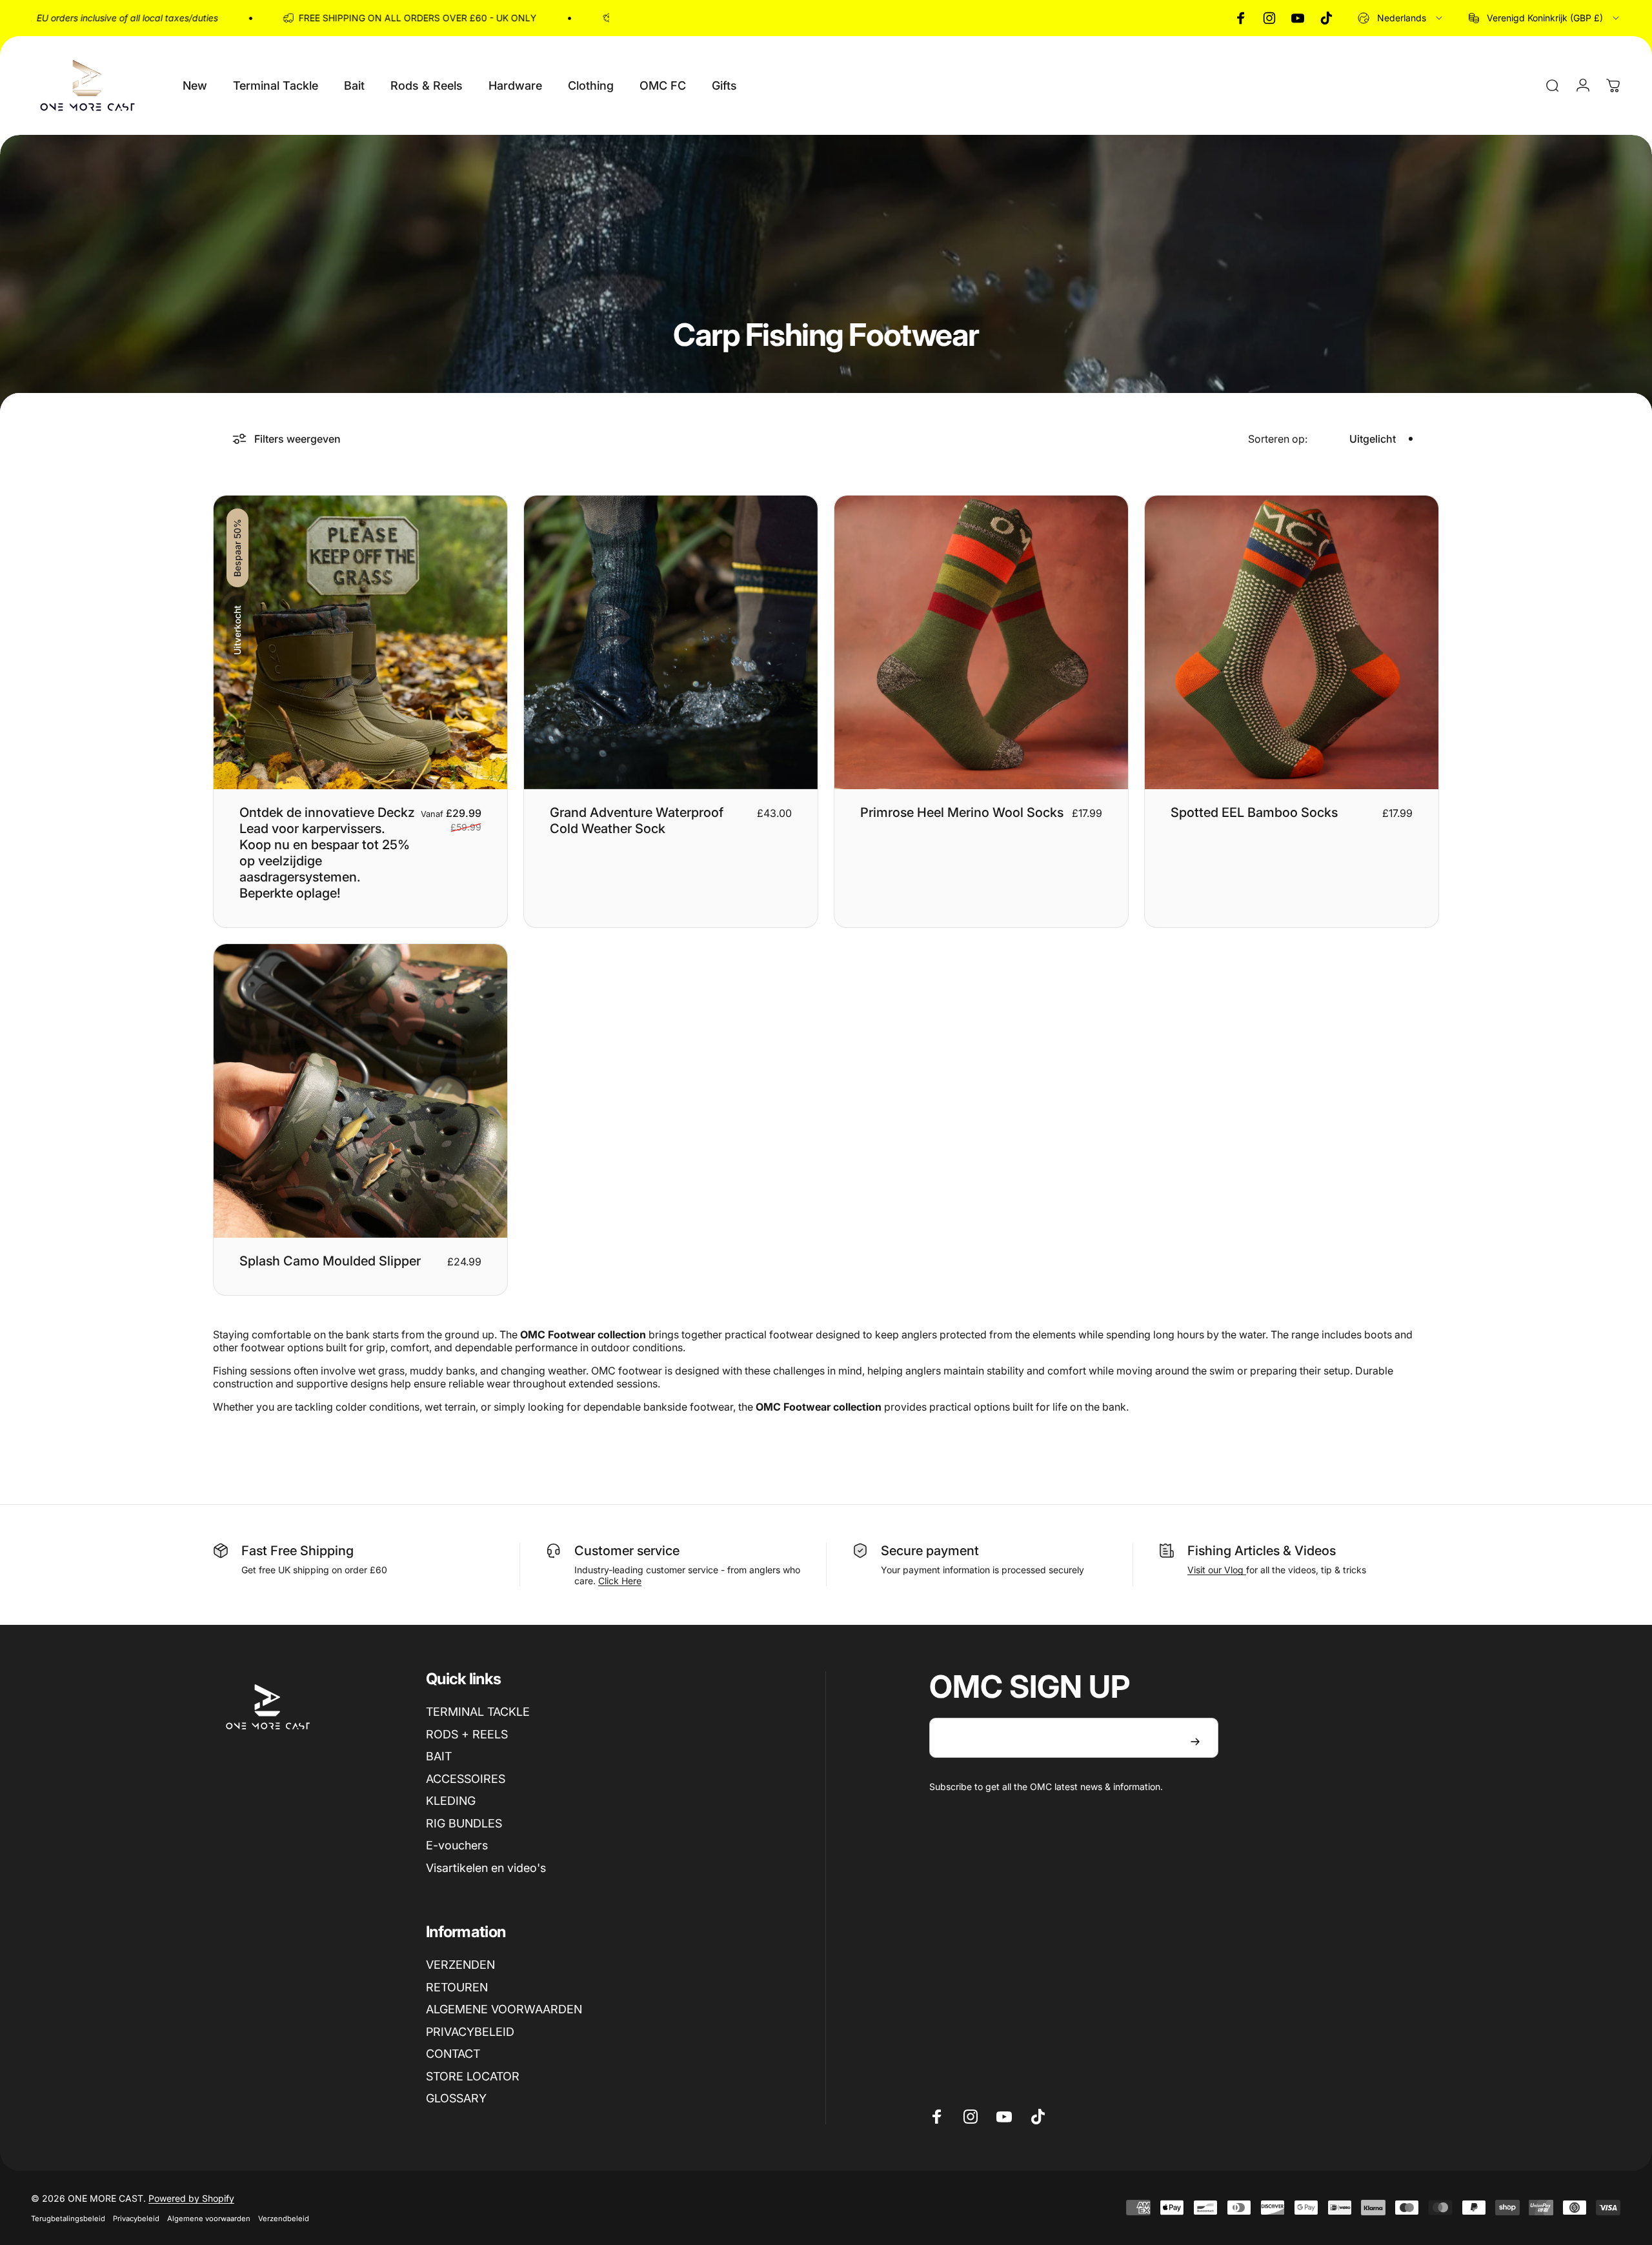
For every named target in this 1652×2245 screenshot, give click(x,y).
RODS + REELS (467, 1734)
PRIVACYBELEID (470, 2032)
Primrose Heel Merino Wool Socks (962, 812)
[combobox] (1401, 18)
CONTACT (453, 2054)
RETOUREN (457, 1987)
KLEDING (451, 1801)
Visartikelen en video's (486, 1868)
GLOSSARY (456, 2098)
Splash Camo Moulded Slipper (330, 1261)
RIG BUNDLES (464, 1823)
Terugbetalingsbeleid (68, 2219)
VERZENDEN (460, 1965)
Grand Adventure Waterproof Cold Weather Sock (637, 820)
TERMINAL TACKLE (478, 1712)
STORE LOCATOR (473, 2076)
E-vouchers (457, 1845)
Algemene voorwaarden (209, 2219)
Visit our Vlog (1217, 1570)
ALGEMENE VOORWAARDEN (504, 2009)
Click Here (620, 1581)
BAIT (439, 1756)
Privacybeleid (136, 2219)
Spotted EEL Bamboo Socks (1254, 812)
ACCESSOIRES (466, 1779)
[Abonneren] (1195, 1742)
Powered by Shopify (191, 2198)
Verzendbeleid (284, 2219)
